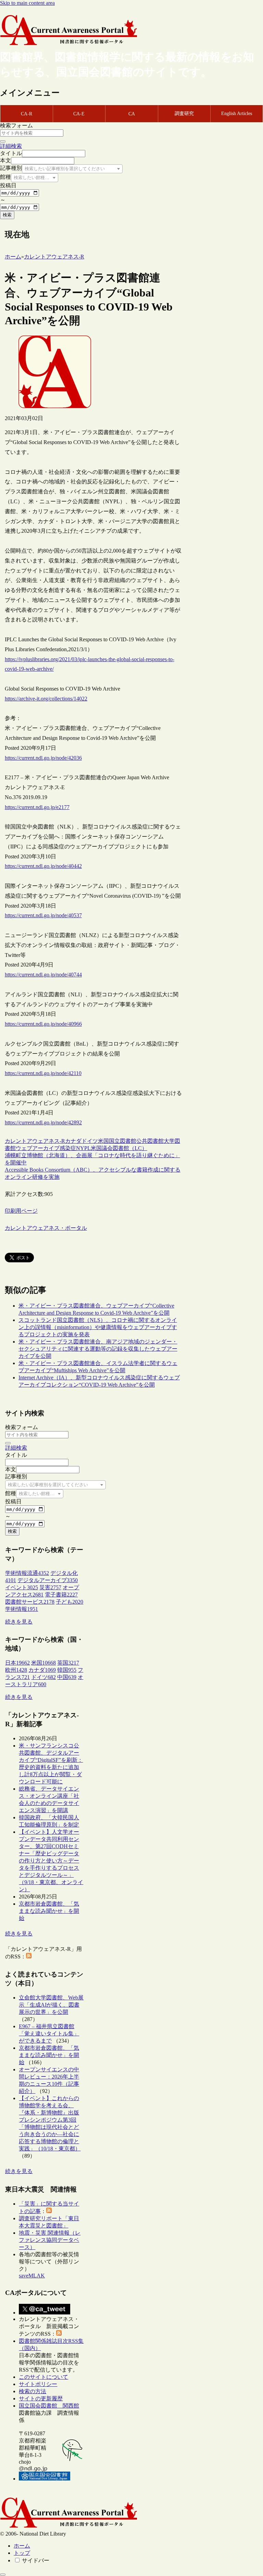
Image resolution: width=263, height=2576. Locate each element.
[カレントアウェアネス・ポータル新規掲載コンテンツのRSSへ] (59, 2334)
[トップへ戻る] (3, 2575)
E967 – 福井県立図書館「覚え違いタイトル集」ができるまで (49, 2034)
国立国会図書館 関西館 (49, 2406)
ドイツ (90, 1141)
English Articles (237, 113)
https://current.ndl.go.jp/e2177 (37, 807)
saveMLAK (32, 2276)
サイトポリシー (38, 2384)
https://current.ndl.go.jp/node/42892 (43, 1122)
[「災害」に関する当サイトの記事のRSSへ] (49, 2211)
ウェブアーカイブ (38, 1148)
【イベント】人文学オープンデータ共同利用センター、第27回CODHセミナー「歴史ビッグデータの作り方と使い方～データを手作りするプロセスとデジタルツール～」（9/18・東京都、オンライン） (51, 1861)
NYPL (83, 1148)
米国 (103, 1141)
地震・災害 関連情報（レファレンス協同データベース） (50, 2240)
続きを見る (19, 1622)
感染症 (68, 1148)
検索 (7, 215)
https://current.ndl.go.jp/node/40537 (43, 915)
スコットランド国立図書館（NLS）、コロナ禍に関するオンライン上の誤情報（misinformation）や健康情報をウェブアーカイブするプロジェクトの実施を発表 (98, 1327)
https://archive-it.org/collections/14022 (46, 699)
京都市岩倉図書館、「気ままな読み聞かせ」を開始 (49, 1911)
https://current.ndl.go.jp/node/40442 (43, 866)
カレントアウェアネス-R (35, 1141)
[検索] (3, 141)
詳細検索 (11, 146)
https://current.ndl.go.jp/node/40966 (43, 1024)
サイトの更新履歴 (41, 2398)
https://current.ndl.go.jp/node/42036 (43, 758)
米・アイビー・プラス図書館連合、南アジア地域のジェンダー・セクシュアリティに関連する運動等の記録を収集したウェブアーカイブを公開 (98, 1349)
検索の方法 (33, 2391)
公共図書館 (150, 1141)
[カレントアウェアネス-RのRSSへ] (29, 1956)
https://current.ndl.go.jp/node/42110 (43, 1073)
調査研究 (184, 113)
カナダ (73, 1141)
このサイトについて (43, 2377)
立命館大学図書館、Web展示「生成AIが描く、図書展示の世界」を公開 (51, 2005)
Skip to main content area (27, 3)
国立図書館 (123, 1141)
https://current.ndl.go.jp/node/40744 (43, 975)
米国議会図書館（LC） (119, 1148)
